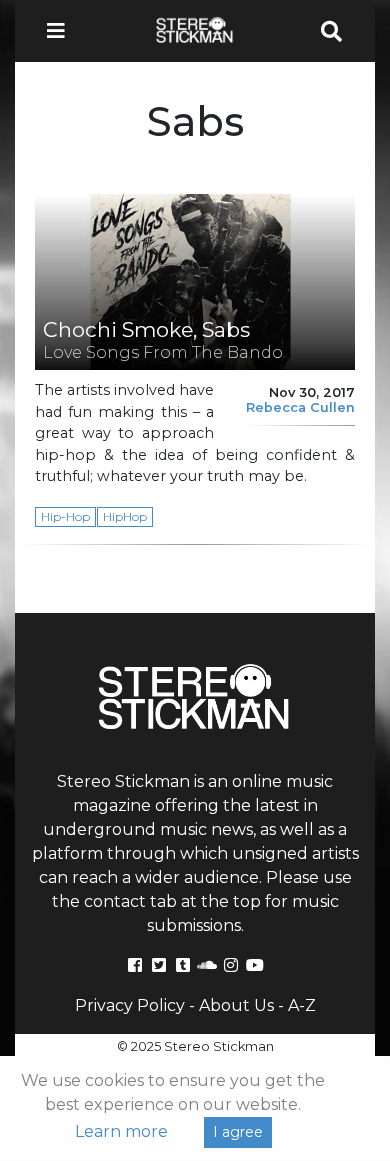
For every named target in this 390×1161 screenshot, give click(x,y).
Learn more (121, 1131)
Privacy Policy (130, 1005)
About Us (236, 1005)
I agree (238, 1132)
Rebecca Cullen (300, 407)
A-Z (302, 1005)
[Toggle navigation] (62, 31)
